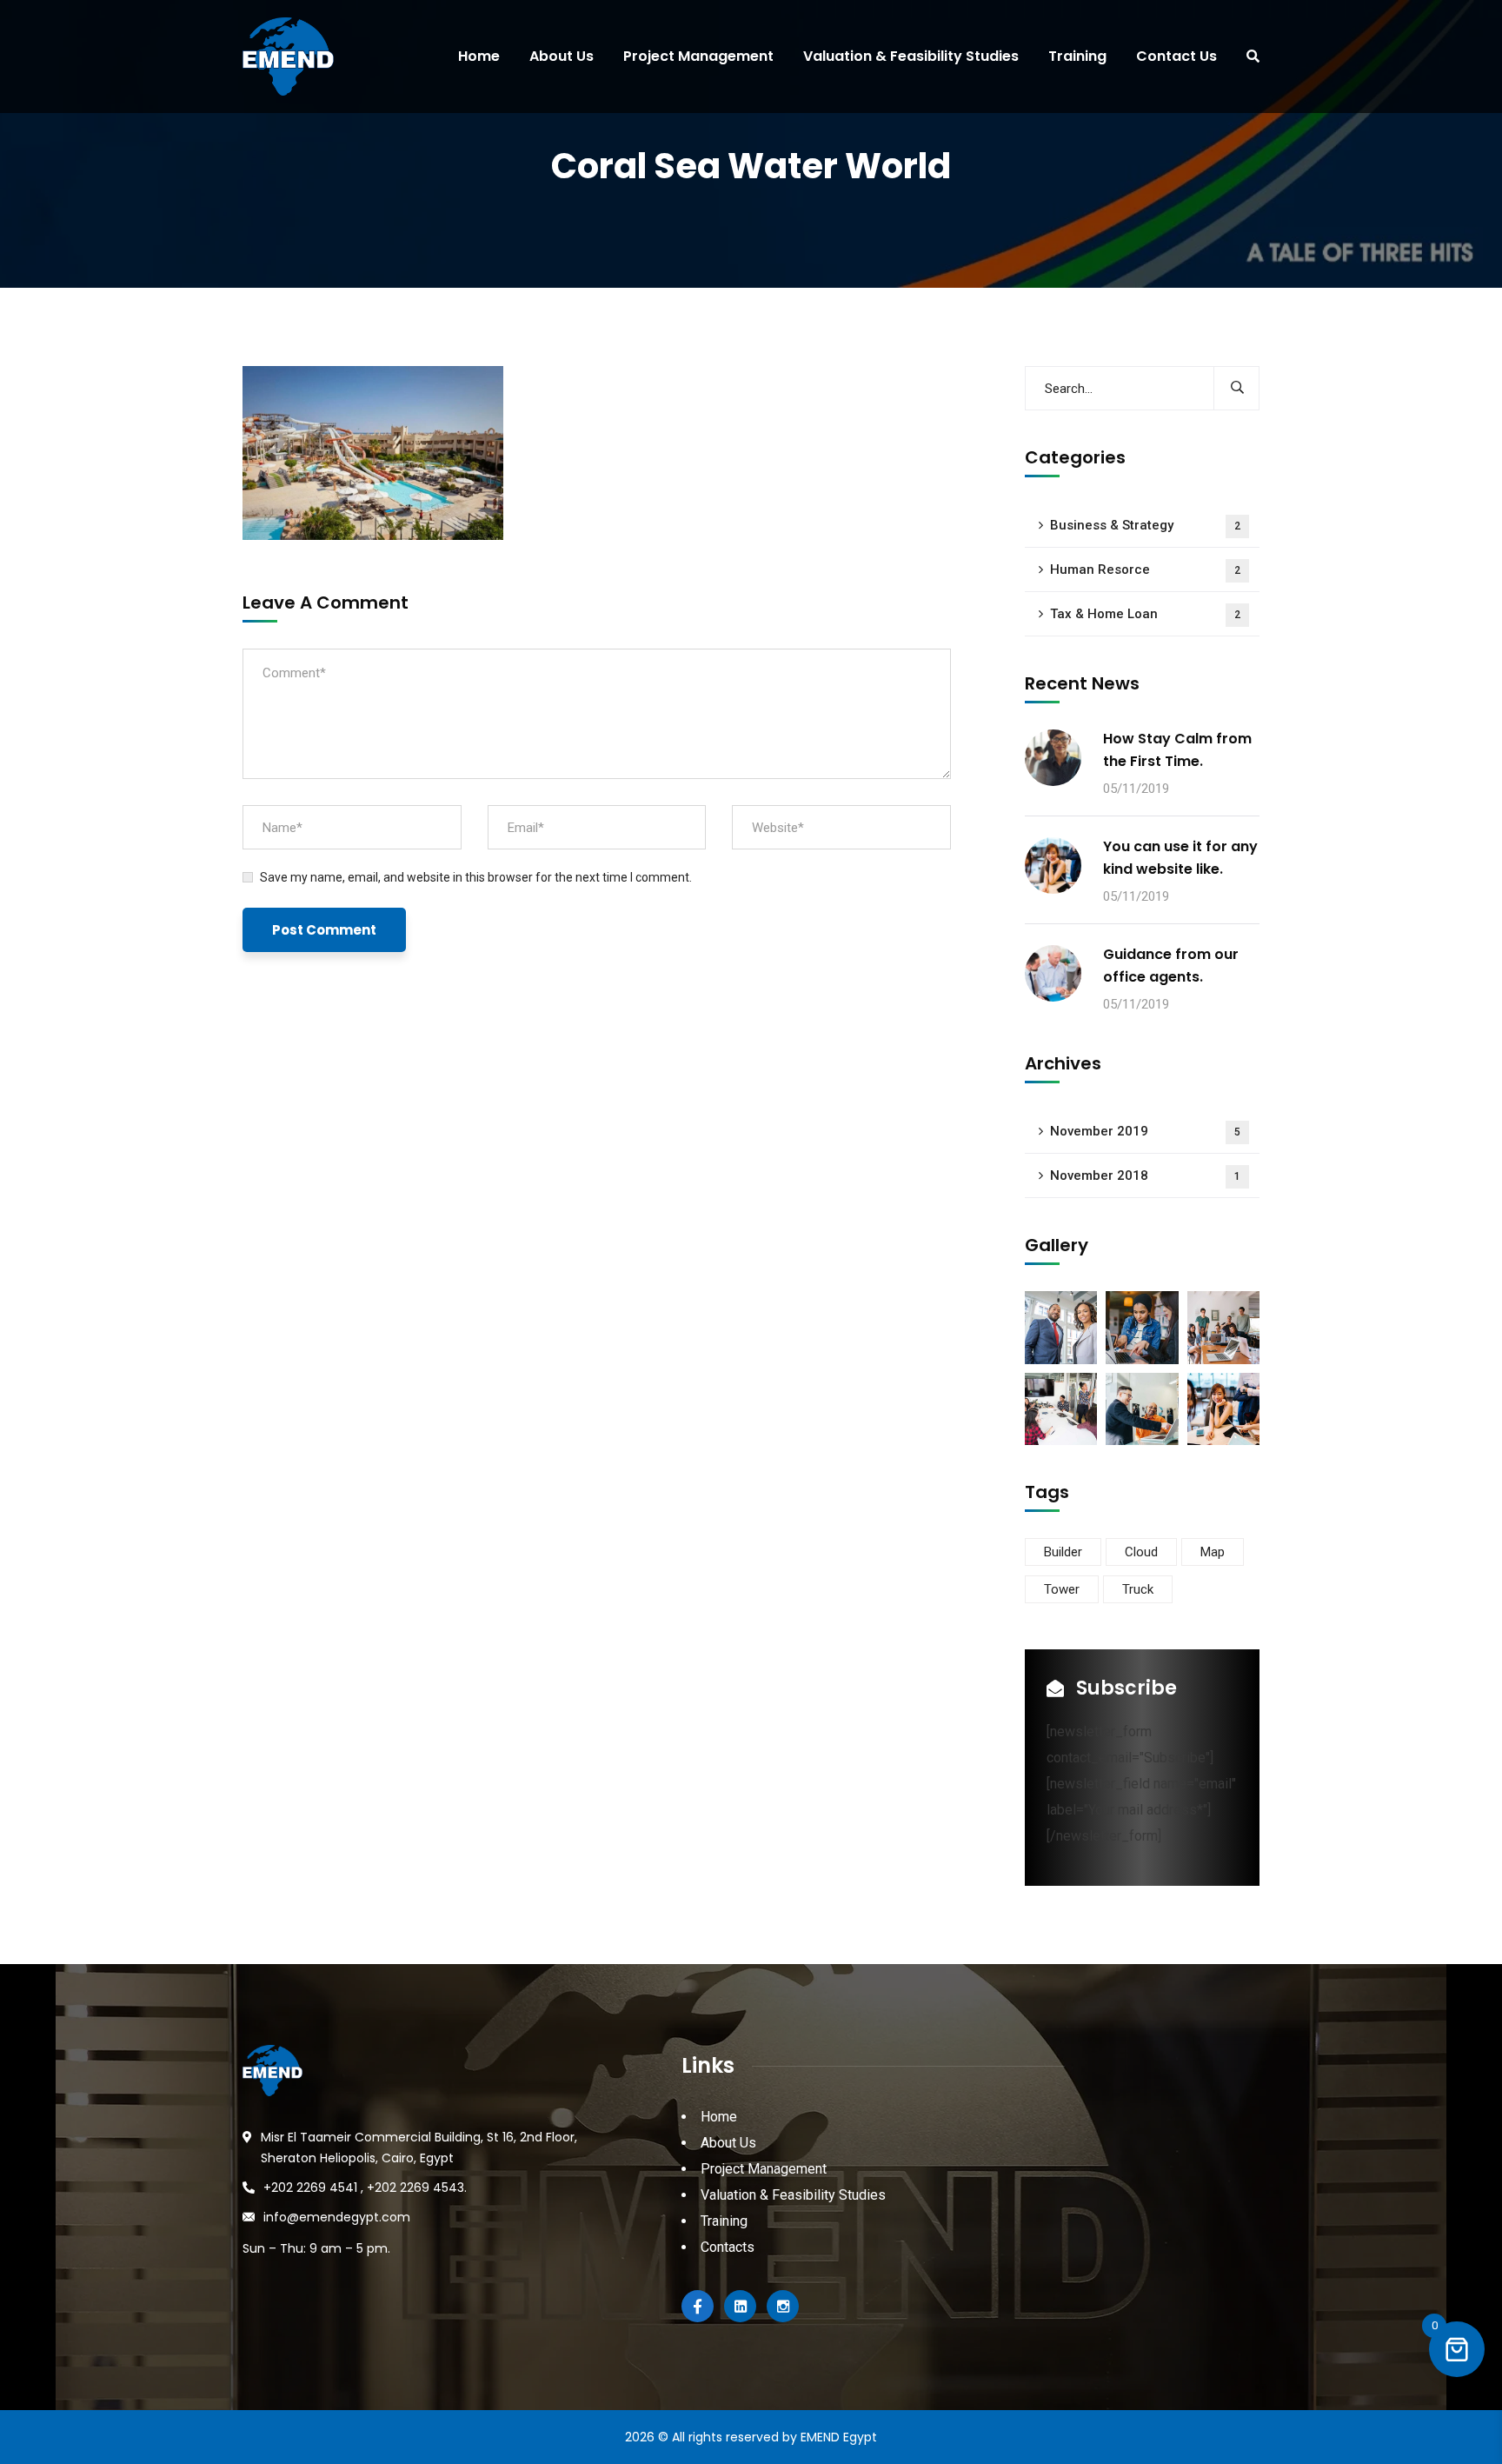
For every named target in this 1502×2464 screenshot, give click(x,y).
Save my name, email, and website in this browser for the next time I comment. (476, 877)
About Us (728, 2143)
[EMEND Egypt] (282, 57)
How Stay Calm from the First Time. (1177, 750)
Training (724, 2221)
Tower (1062, 1589)
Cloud (1141, 1552)
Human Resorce (1145, 569)
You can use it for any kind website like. (1180, 858)
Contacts (728, 2247)
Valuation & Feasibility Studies (793, 2195)
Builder (1063, 1552)
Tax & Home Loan (1145, 614)
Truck (1138, 1589)
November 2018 (1145, 1175)
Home (719, 2117)
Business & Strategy (1145, 525)
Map (1213, 1552)
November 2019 (1145, 1131)
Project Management (764, 2169)
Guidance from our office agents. (1171, 966)
